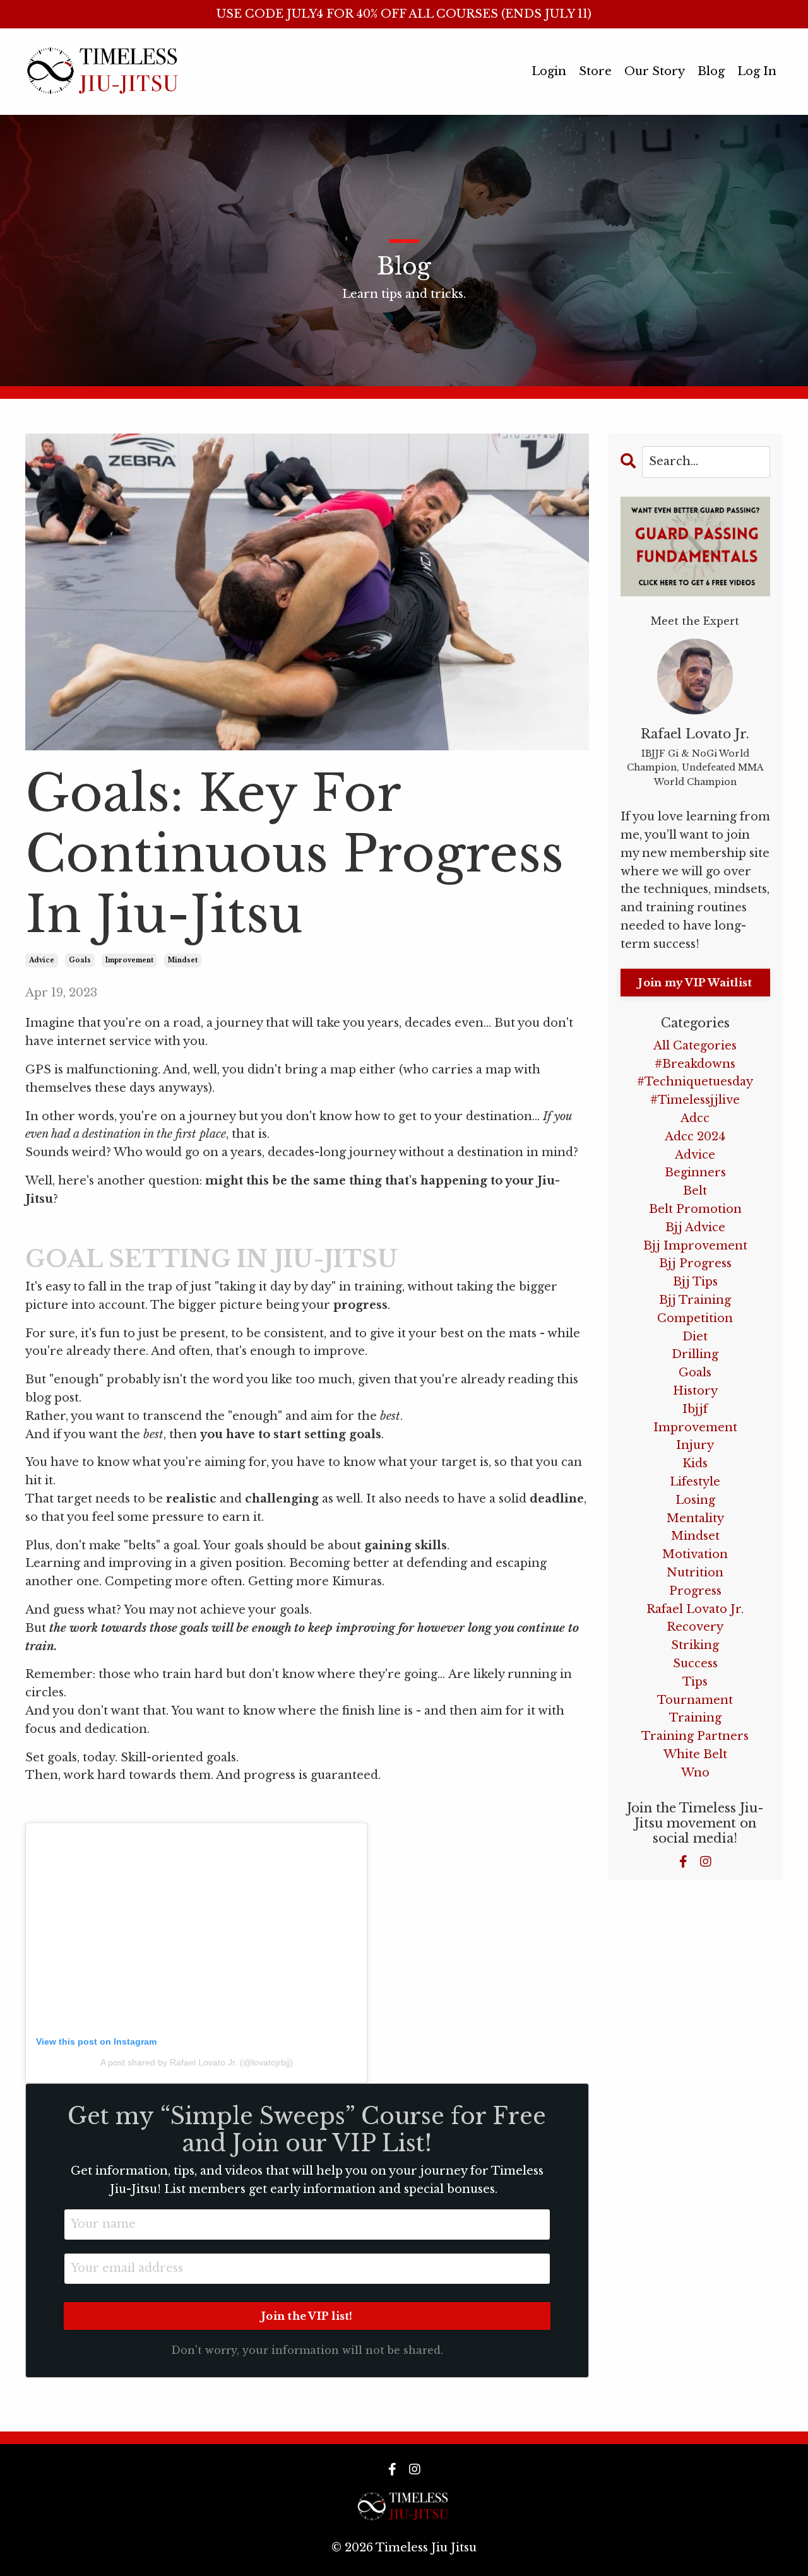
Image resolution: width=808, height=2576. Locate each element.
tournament (695, 1700)
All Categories (695, 1046)
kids (695, 1463)
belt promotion (695, 1209)
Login (549, 71)
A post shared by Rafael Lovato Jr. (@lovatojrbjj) (197, 2062)
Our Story (655, 71)
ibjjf (695, 1409)
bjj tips (695, 1282)
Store (595, 71)
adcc (695, 1118)
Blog (711, 71)
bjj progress (695, 1263)
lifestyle (695, 1482)
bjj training (695, 1300)
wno (695, 1773)
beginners (695, 1173)
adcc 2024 (695, 1137)
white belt (695, 1754)
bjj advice (695, 1227)
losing (695, 1500)
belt (695, 1191)
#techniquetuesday (695, 1082)
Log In (757, 71)
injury (695, 1445)
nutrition (695, 1573)
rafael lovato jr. (695, 1609)
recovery (695, 1627)
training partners (695, 1736)
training (695, 1718)
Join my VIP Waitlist (695, 983)
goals (80, 960)
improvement (129, 960)
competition (695, 1318)
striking (695, 1645)
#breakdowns (695, 1064)
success (695, 1663)
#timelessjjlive (695, 1100)
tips (695, 1682)
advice (42, 960)
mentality (695, 1518)
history (695, 1391)
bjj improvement (695, 1246)
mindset (183, 960)
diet (695, 1337)
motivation (695, 1554)
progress (695, 1591)
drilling (695, 1354)
